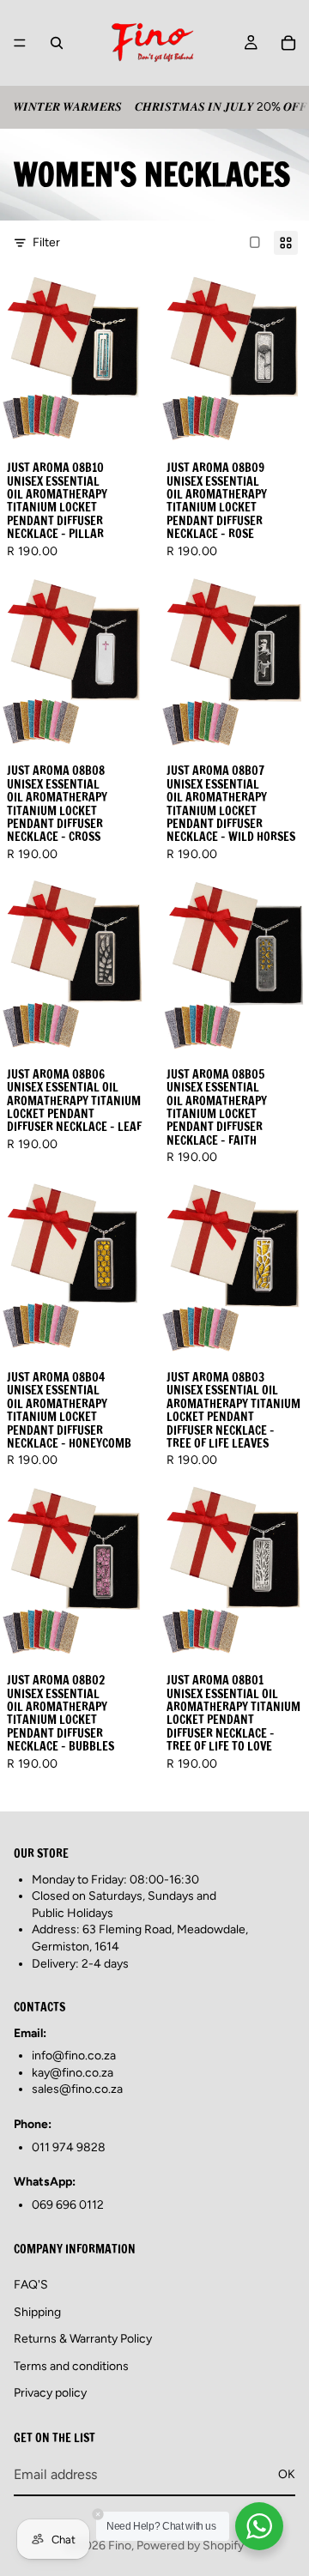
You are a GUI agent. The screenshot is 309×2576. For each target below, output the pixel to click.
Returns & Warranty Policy (83, 2339)
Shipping (37, 2312)
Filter (46, 242)
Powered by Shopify (190, 2546)
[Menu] (20, 43)
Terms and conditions (71, 2366)
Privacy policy (50, 2393)
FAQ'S (31, 2285)
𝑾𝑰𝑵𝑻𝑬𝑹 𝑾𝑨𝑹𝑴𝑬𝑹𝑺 (67, 107)
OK (287, 2474)
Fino (120, 2546)
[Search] (57, 43)
